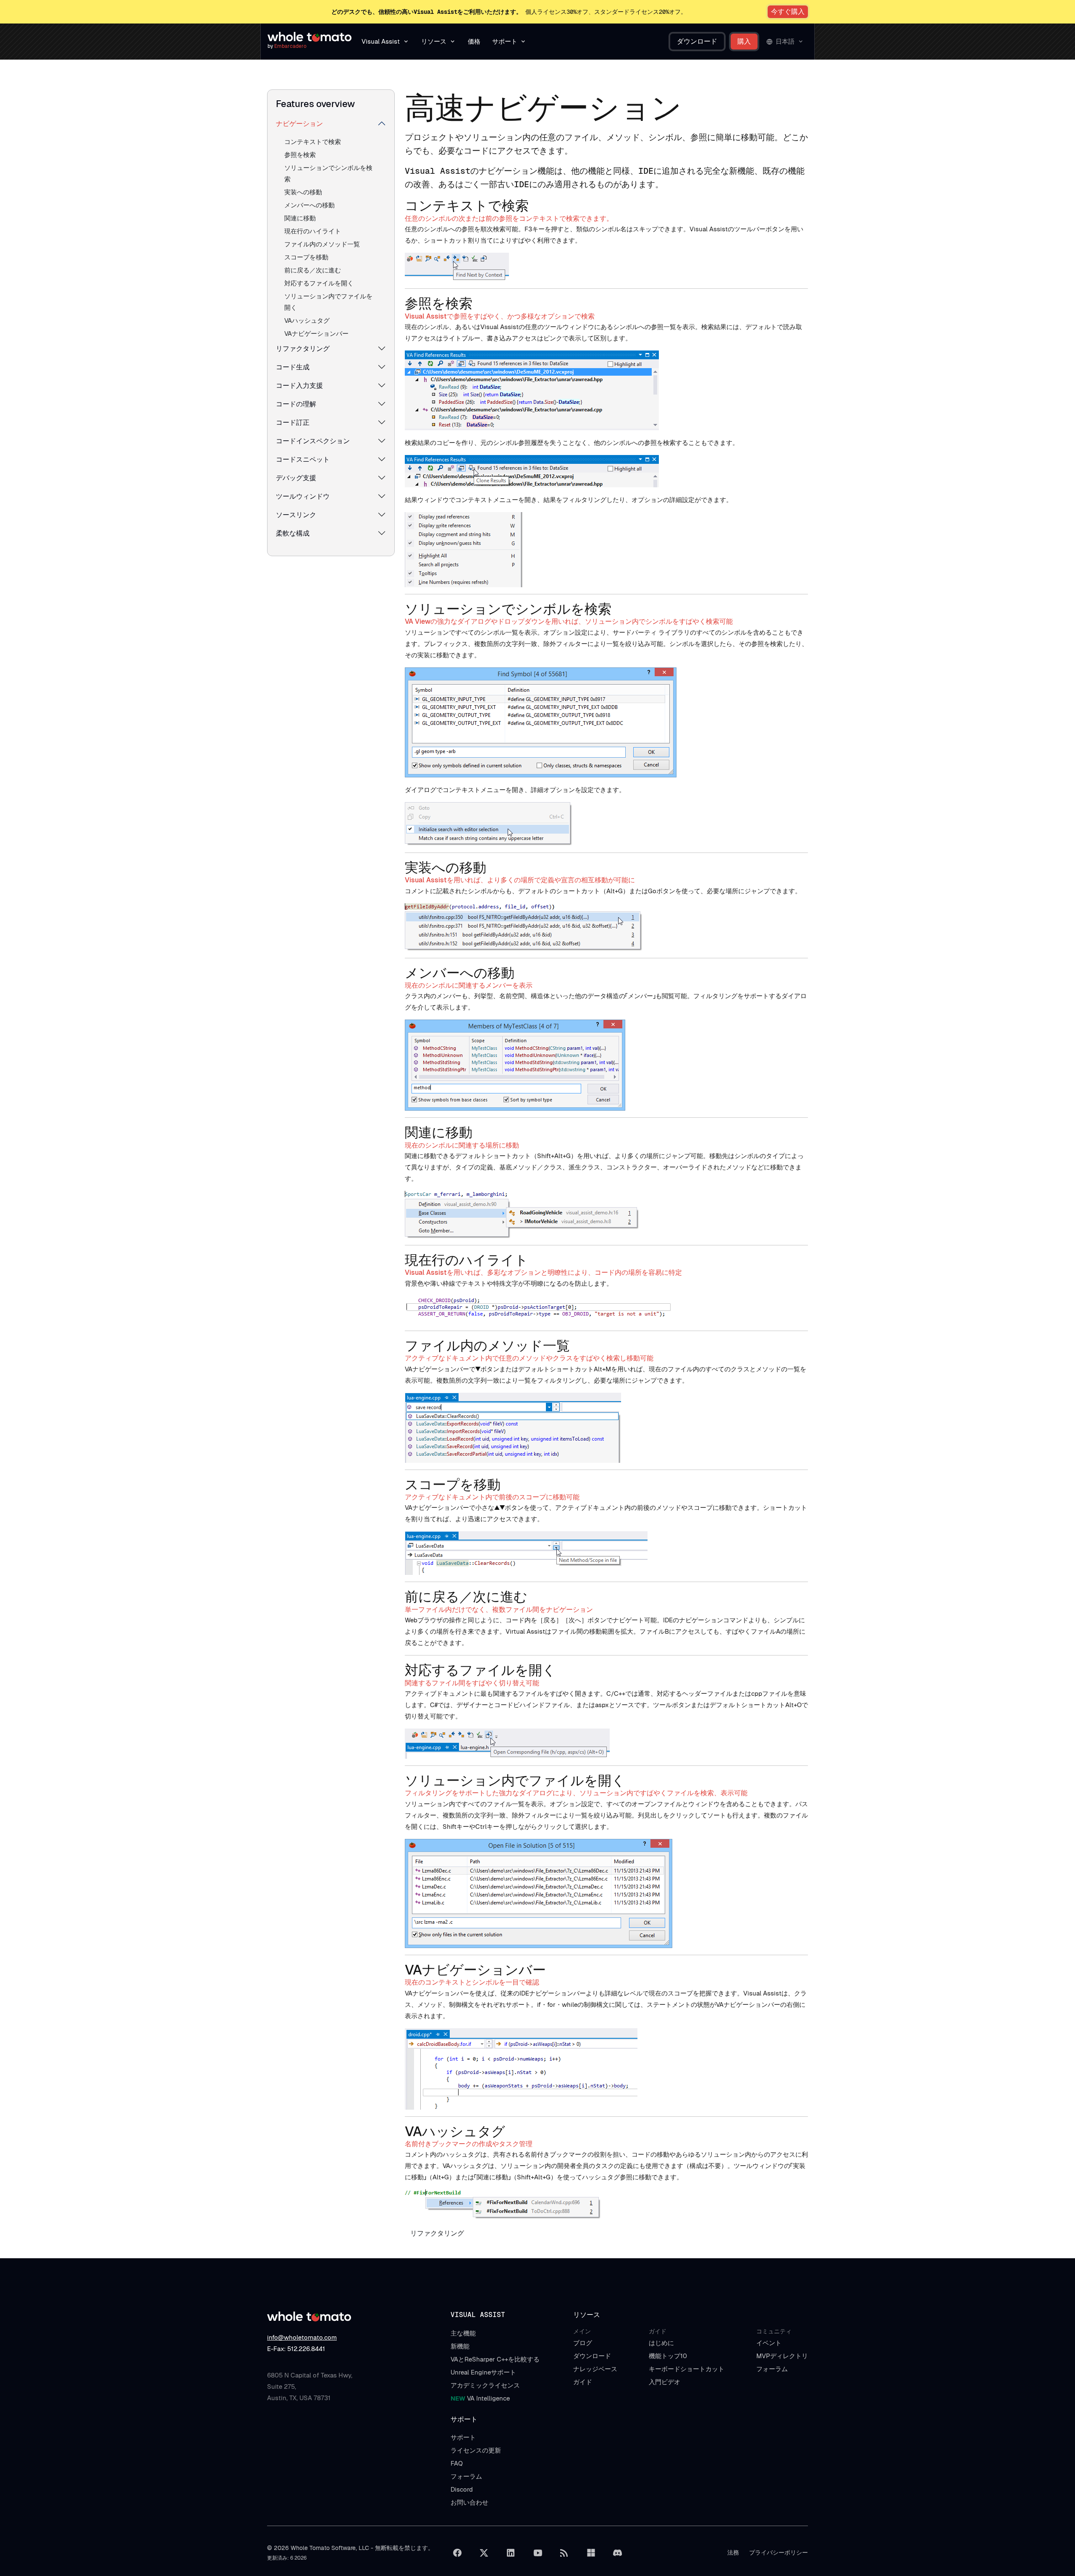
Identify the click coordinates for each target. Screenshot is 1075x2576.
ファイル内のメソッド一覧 (322, 244)
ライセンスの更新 (476, 2450)
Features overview (315, 104)
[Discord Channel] (618, 2553)
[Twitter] (484, 2553)
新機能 (460, 2346)
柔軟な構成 (293, 533)
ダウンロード (697, 41)
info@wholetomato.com (302, 2337)
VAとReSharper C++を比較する (495, 2359)
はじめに (661, 2343)
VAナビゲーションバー (316, 333)
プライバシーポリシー (779, 2552)
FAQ (457, 2463)
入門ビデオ (665, 2382)
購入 (744, 41)
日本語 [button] (785, 41)
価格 (474, 41)
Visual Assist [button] (381, 41)
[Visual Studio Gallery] (591, 2553)
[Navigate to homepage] (309, 37)
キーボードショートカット (687, 2369)
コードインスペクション (313, 441)
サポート (463, 2437)
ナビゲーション (299, 124)
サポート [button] (505, 41)
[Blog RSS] (564, 2553)
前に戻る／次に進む (313, 270)
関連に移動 (300, 218)
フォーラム (772, 2369)
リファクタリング (303, 349)
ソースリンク (296, 515)
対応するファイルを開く (319, 283)
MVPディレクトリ (782, 2356)
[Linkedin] (511, 2553)
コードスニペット (303, 459)
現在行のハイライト (313, 231)
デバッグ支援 (296, 478)
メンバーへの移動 (309, 205)
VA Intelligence (480, 2398)
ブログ (583, 2343)
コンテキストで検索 (313, 142)
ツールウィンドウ (303, 496)
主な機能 (463, 2333)
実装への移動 (303, 192)
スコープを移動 (306, 257)
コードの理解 (296, 404)
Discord (462, 2489)
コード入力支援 (299, 386)
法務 (733, 2552)
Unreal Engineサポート (483, 2372)
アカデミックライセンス (485, 2385)
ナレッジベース (595, 2369)
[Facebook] (457, 2553)
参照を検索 (300, 155)
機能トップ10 (668, 2356)
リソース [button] (434, 41)
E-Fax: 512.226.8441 (296, 2349)
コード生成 (293, 367)
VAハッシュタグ (307, 320)
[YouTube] (537, 2553)
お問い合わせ (469, 2502)
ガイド (583, 2382)
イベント (769, 2343)
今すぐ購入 (788, 12)
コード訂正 (293, 422)
